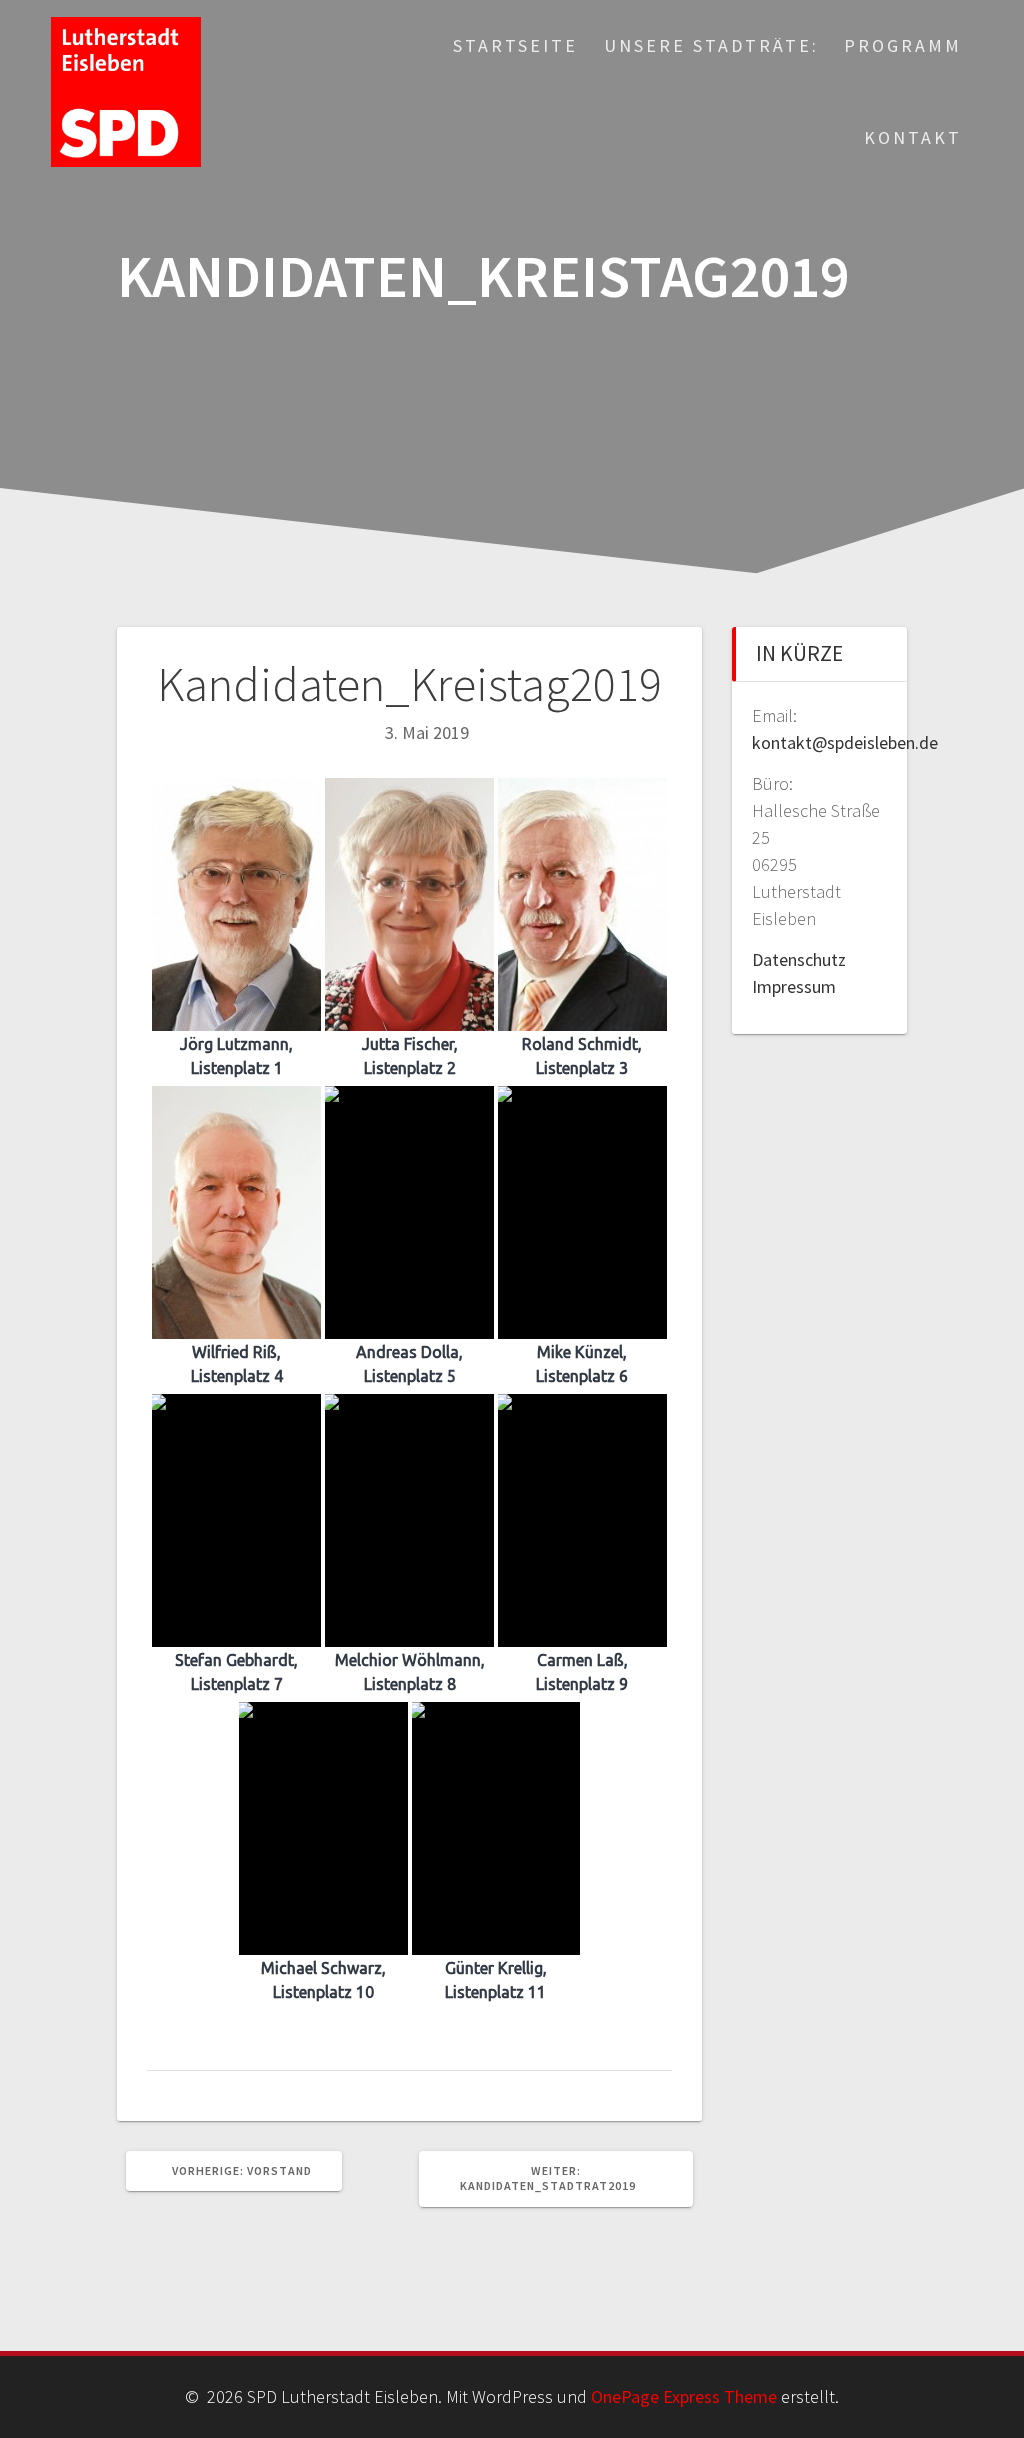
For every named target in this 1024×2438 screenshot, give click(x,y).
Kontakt (913, 137)
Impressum (794, 986)
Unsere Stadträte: (711, 45)
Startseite (515, 45)
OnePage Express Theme (684, 2396)
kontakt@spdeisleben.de (845, 742)
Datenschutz (799, 959)
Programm (903, 45)
